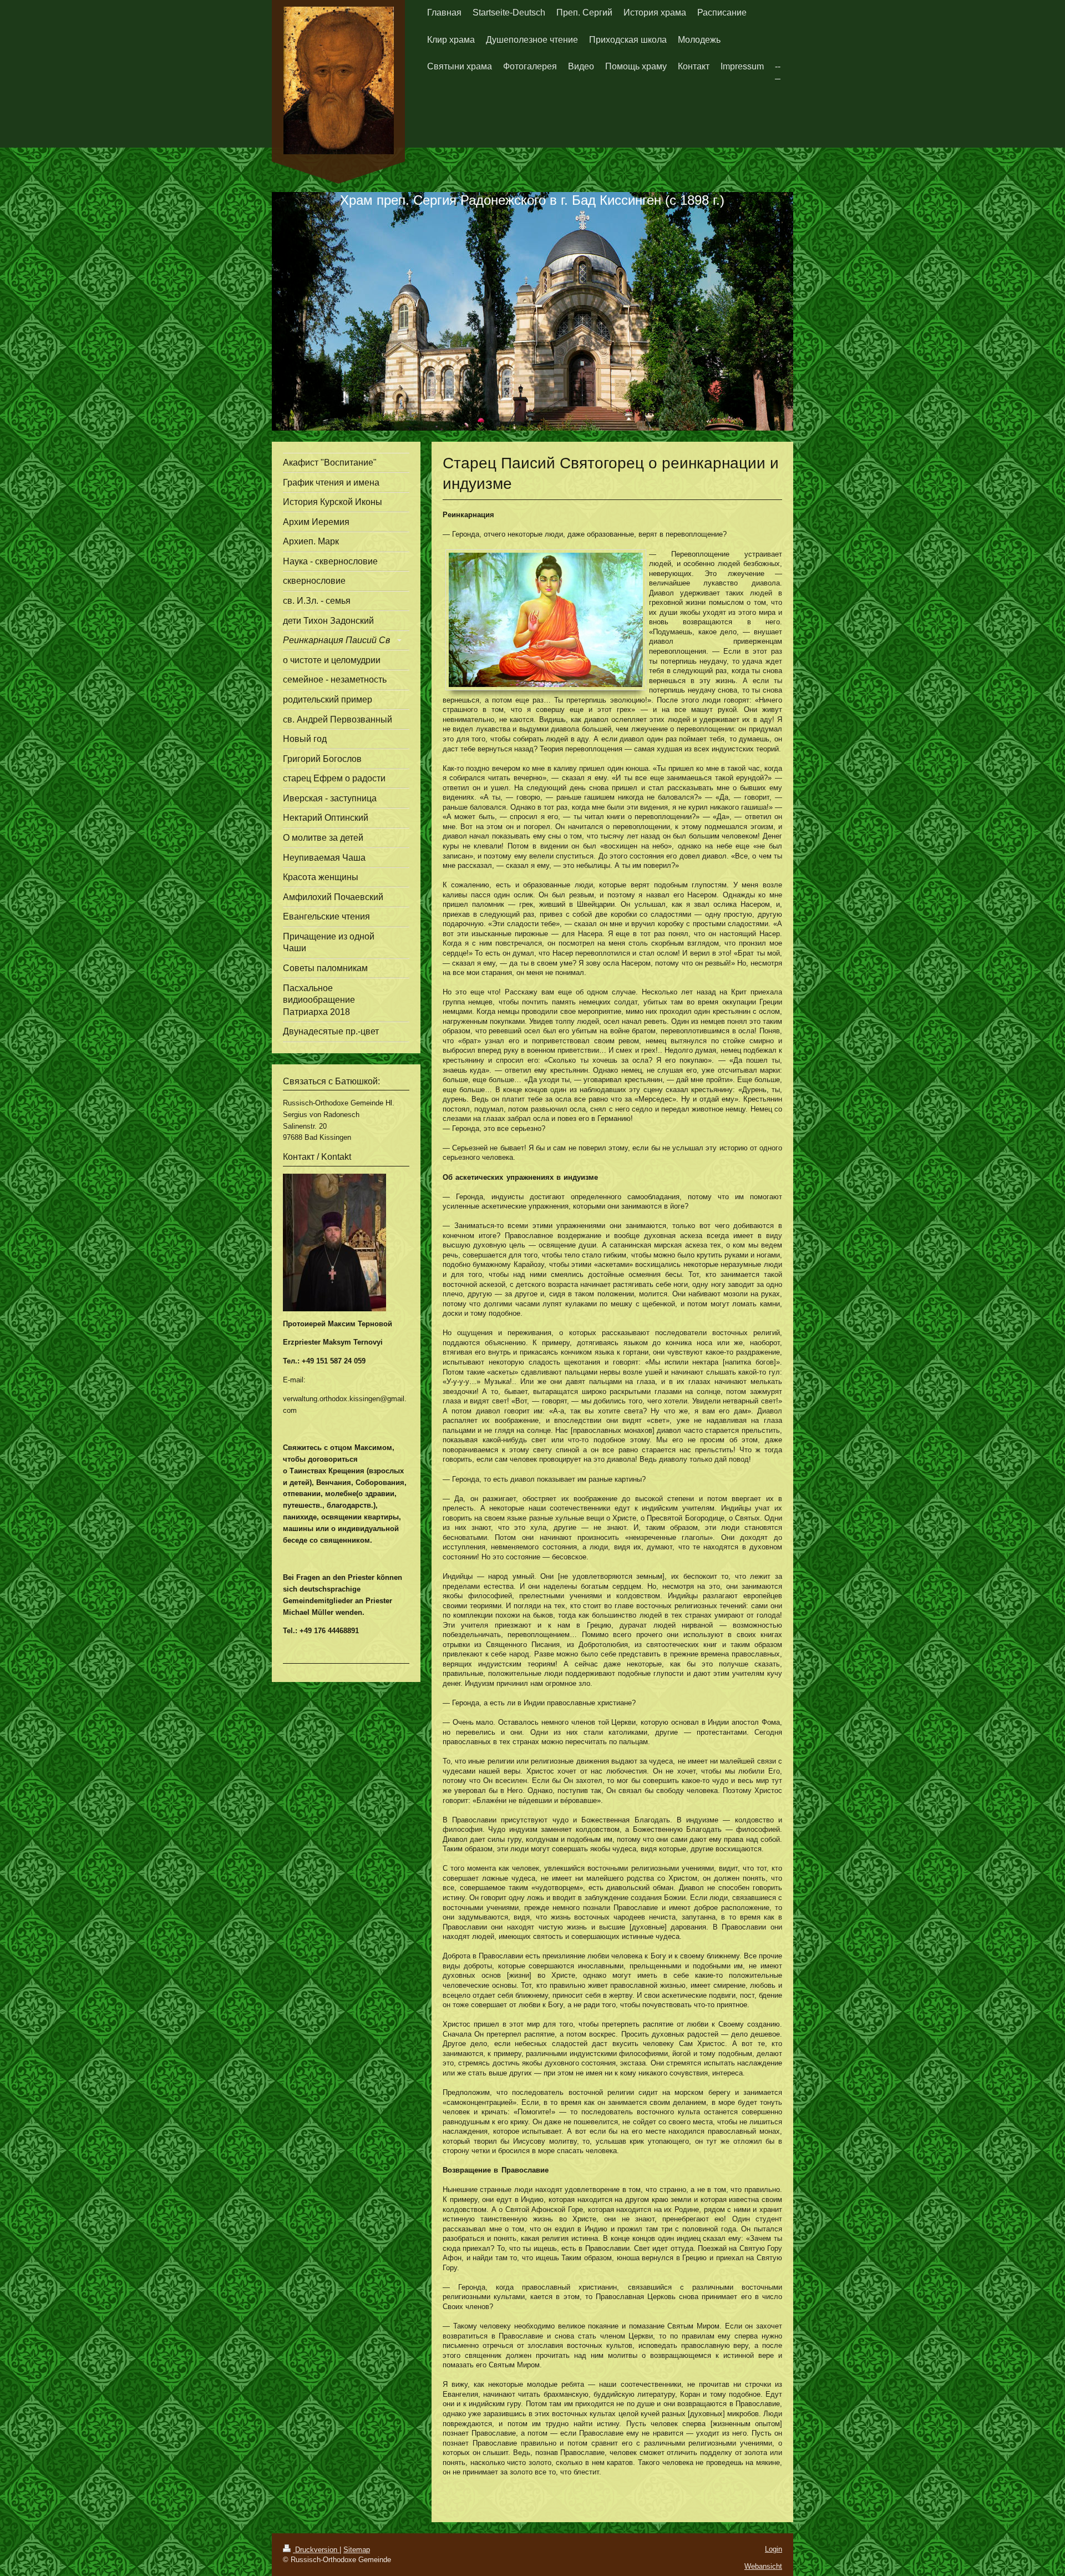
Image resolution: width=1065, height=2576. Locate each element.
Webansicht (763, 2566)
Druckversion (316, 2550)
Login (774, 2549)
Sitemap (357, 2550)
